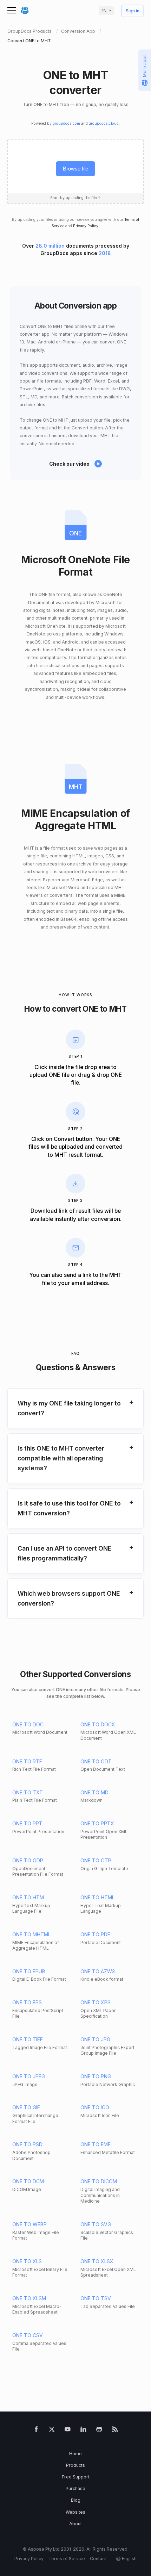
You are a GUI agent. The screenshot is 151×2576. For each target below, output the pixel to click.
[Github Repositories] (99, 2431)
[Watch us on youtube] (68, 2431)
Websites (75, 2512)
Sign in (133, 11)
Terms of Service (67, 2559)
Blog (76, 2500)
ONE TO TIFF (28, 2039)
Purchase (75, 2488)
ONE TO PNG (96, 2076)
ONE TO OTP (96, 1860)
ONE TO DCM (28, 2181)
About (75, 2524)
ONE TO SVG (96, 2224)
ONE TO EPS (27, 2002)
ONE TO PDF (95, 1934)
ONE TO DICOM (99, 2181)
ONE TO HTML (97, 1897)
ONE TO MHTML (31, 1934)
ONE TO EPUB (29, 1971)
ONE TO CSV (28, 2335)
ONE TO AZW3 (98, 1971)
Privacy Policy (86, 226)
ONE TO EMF (96, 2144)
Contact (98, 2559)
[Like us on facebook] (36, 2431)
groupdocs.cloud (104, 123)
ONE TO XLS (27, 2261)
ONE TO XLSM (29, 2298)
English (129, 2559)
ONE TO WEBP (29, 2224)
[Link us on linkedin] (83, 2431)
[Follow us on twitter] (52, 2431)
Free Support (76, 2477)
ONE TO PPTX (97, 1823)
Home (75, 2454)
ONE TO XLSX (97, 2261)
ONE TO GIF (26, 2107)
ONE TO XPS (96, 2002)
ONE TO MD (94, 1792)
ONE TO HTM (28, 1897)
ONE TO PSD (27, 2144)
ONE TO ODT (96, 1761)
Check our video (69, 464)
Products (75, 2465)
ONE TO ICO (95, 2107)
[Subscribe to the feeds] (115, 2431)
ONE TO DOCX (98, 1724)
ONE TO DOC (28, 1724)
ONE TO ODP (28, 1860)
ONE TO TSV (96, 2298)
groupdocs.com (66, 123)
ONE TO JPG (95, 2039)
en (104, 11)
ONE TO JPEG (29, 2076)
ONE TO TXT (28, 1792)
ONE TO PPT (27, 1823)
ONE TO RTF (27, 1761)
